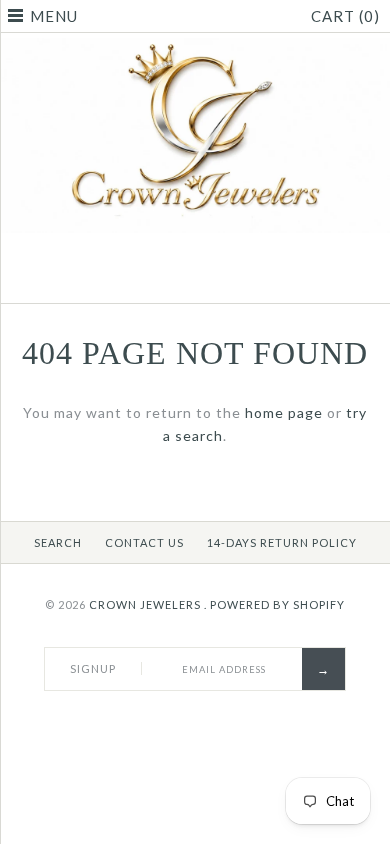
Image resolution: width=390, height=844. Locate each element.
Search (58, 542)
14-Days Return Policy (282, 542)
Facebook (170, 279)
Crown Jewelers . (148, 604)
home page (284, 412)
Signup (93, 668)
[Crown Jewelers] (195, 48)
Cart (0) (345, 16)
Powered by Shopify (277, 604)
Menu (54, 16)
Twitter (195, 279)
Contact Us (144, 542)
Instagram (220, 279)
